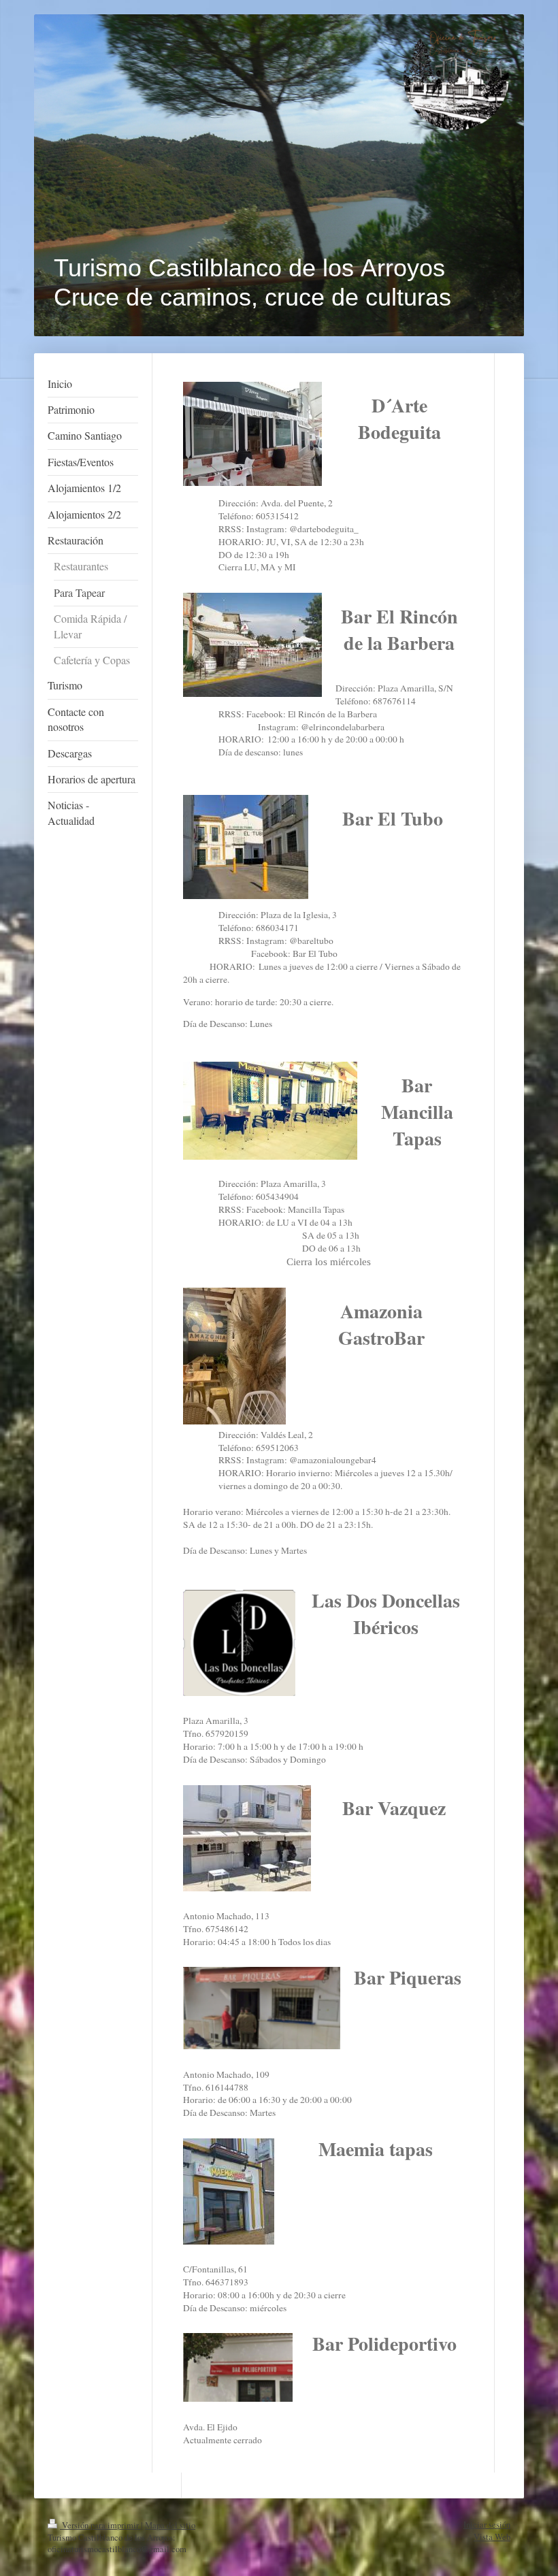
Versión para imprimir (100, 2525)
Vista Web (492, 2537)
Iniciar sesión (487, 2525)
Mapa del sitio (170, 2525)
